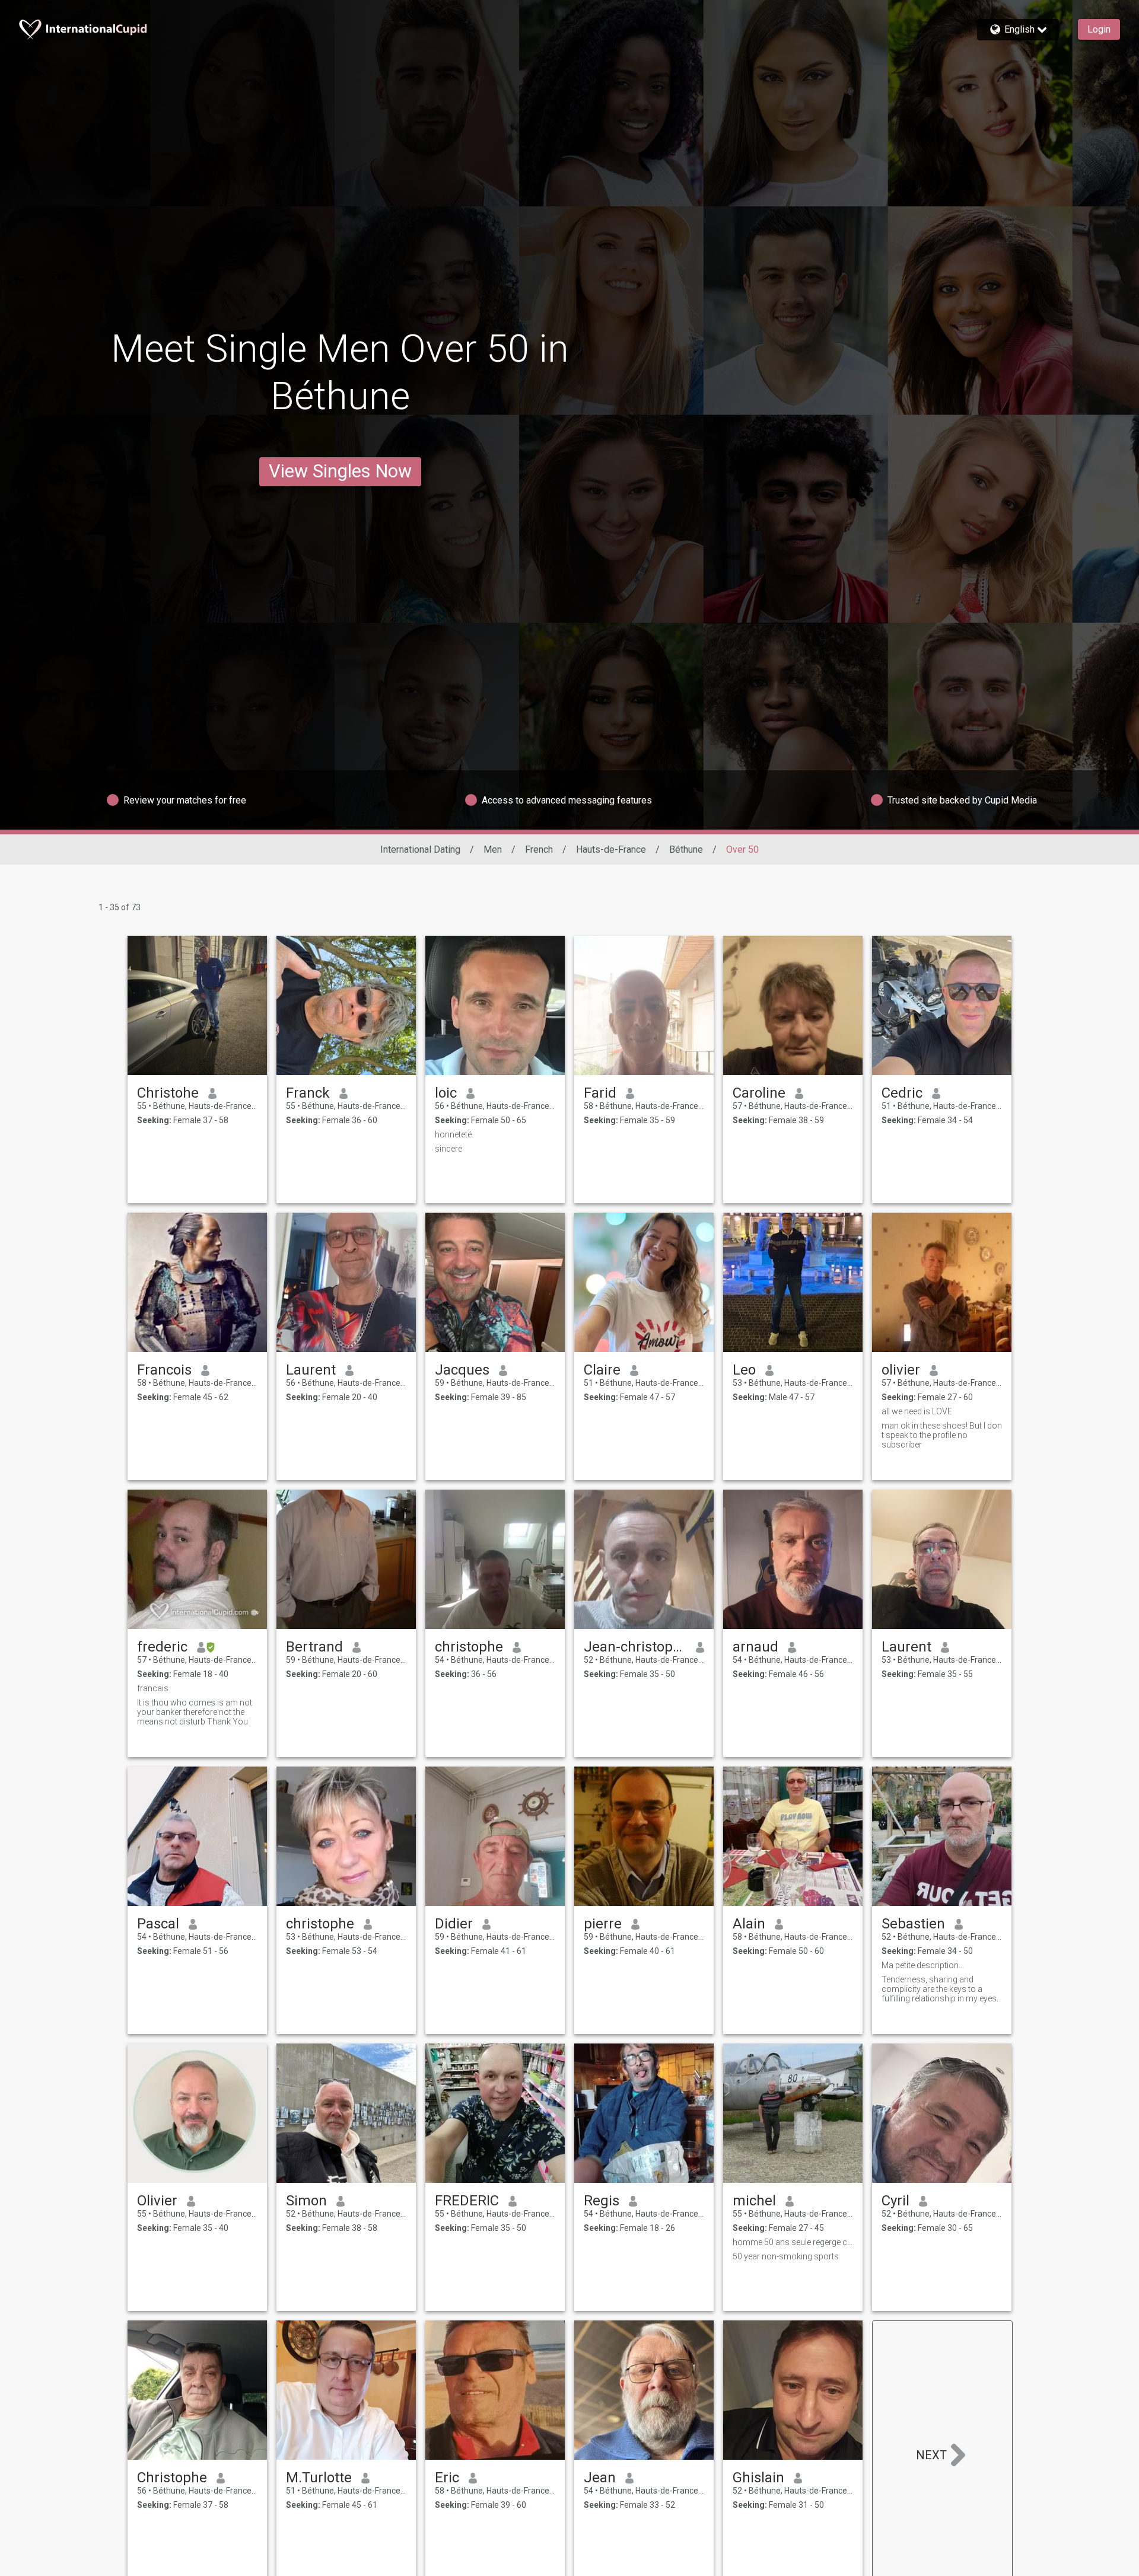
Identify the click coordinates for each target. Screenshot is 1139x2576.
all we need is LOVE (917, 1411)
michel (754, 2201)
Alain (749, 1924)
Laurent (311, 1370)
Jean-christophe (635, 1647)
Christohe (168, 1093)
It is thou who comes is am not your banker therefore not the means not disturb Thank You (195, 1712)
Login (1099, 29)
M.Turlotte (319, 2478)
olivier (901, 1370)
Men (493, 849)
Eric (447, 2478)
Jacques (462, 1370)
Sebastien (913, 1924)
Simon (306, 2201)
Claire (602, 1370)
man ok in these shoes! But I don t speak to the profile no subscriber (942, 1435)
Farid (600, 1093)
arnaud (755, 1647)
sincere (448, 1149)
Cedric (902, 1093)
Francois (164, 1370)
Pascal (158, 1924)
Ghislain (758, 2478)
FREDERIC (467, 2201)
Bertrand (314, 1647)
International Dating (420, 849)
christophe (469, 1647)
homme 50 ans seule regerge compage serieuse (793, 2242)
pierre (603, 1924)
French (539, 849)
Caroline (759, 1093)
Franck (308, 1093)
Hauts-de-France (611, 849)
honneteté (453, 1134)
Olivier (157, 2201)
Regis (602, 2201)
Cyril (895, 2201)
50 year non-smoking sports (786, 2256)
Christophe (172, 2478)
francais (153, 1688)
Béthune (686, 849)
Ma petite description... (923, 1965)
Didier (454, 1924)
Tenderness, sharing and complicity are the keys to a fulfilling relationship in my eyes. (940, 1989)
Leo (744, 1370)
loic (446, 1093)
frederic (162, 1647)
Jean (600, 2478)
